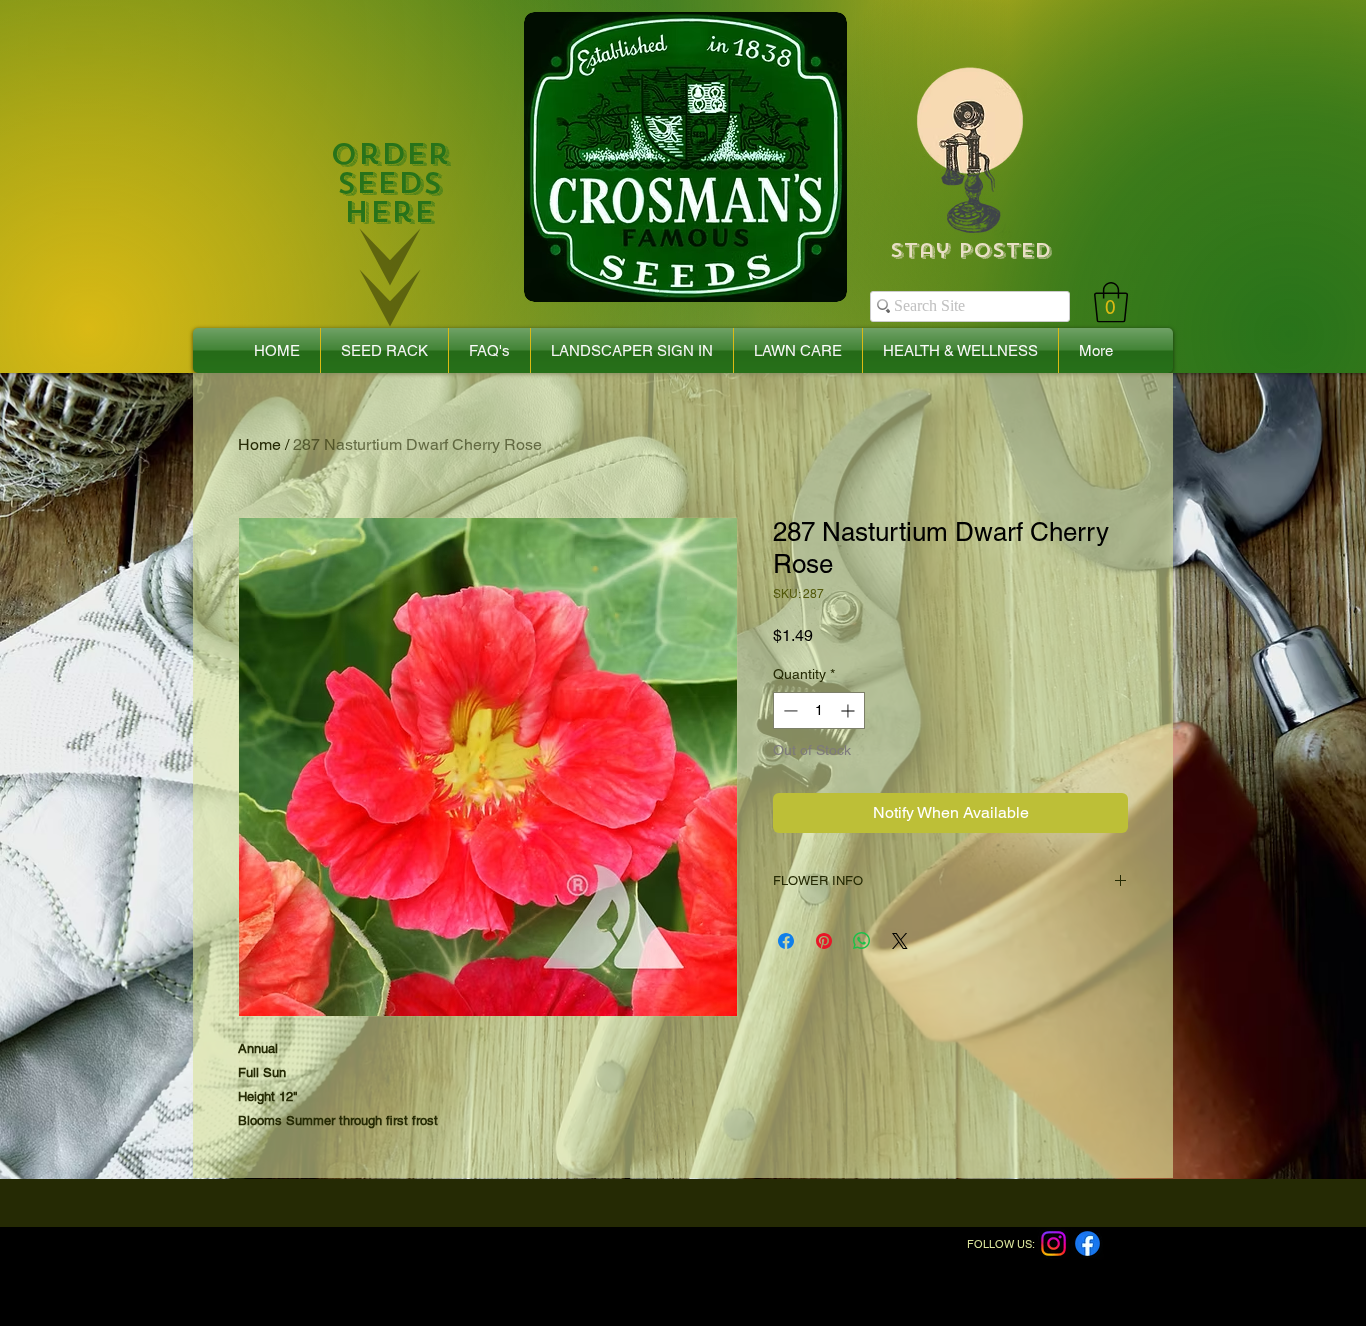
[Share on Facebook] (786, 941)
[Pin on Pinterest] (824, 941)
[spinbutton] (819, 710)
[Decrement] (788, 710)
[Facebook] (1087, 1243)
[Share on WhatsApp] (862, 941)
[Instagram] (1053, 1243)
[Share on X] (900, 941)
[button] (1111, 302)
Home (259, 444)
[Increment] (849, 710)
